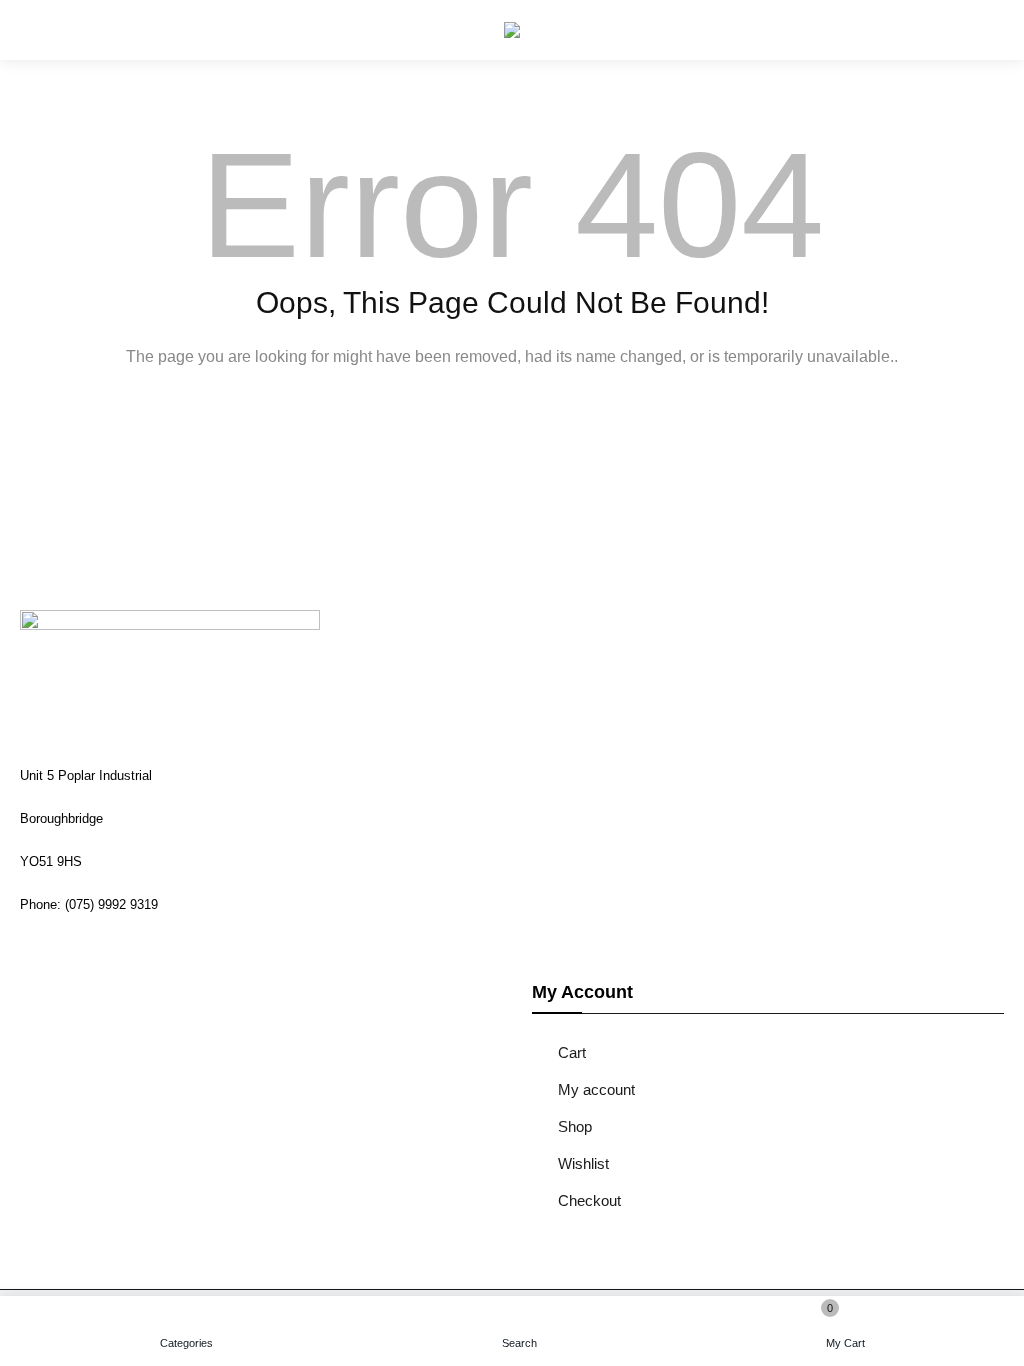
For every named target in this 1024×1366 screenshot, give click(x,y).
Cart (572, 1052)
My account (596, 1089)
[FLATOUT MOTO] (512, 30)
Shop (575, 1126)
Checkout (589, 1200)
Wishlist (583, 1163)
